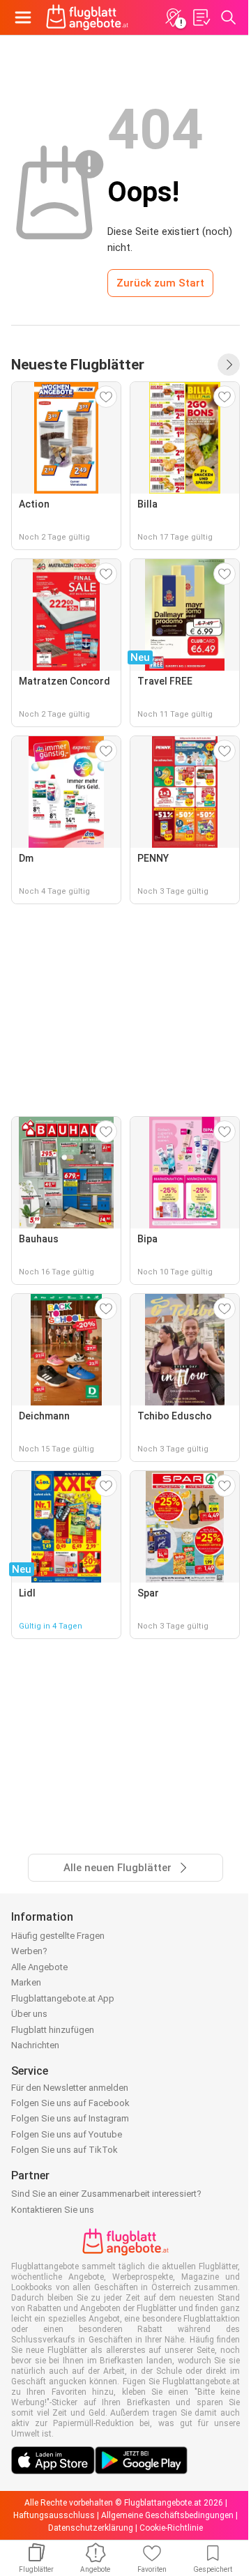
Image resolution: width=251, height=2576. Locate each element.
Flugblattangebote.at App (63, 1998)
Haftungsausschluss (54, 2515)
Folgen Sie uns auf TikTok (64, 2150)
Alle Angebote (39, 1967)
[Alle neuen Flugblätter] (229, 365)
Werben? (29, 1951)
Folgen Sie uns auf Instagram (70, 2118)
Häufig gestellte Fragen (58, 1936)
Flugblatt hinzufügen (53, 2030)
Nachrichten (35, 2045)
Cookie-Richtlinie (171, 2528)
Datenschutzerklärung (91, 2528)
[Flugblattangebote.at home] (87, 17)
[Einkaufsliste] (201, 17)
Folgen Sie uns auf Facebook (70, 2103)
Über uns (29, 2014)
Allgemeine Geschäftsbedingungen (167, 2515)
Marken (26, 1982)
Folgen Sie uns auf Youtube (67, 2134)
